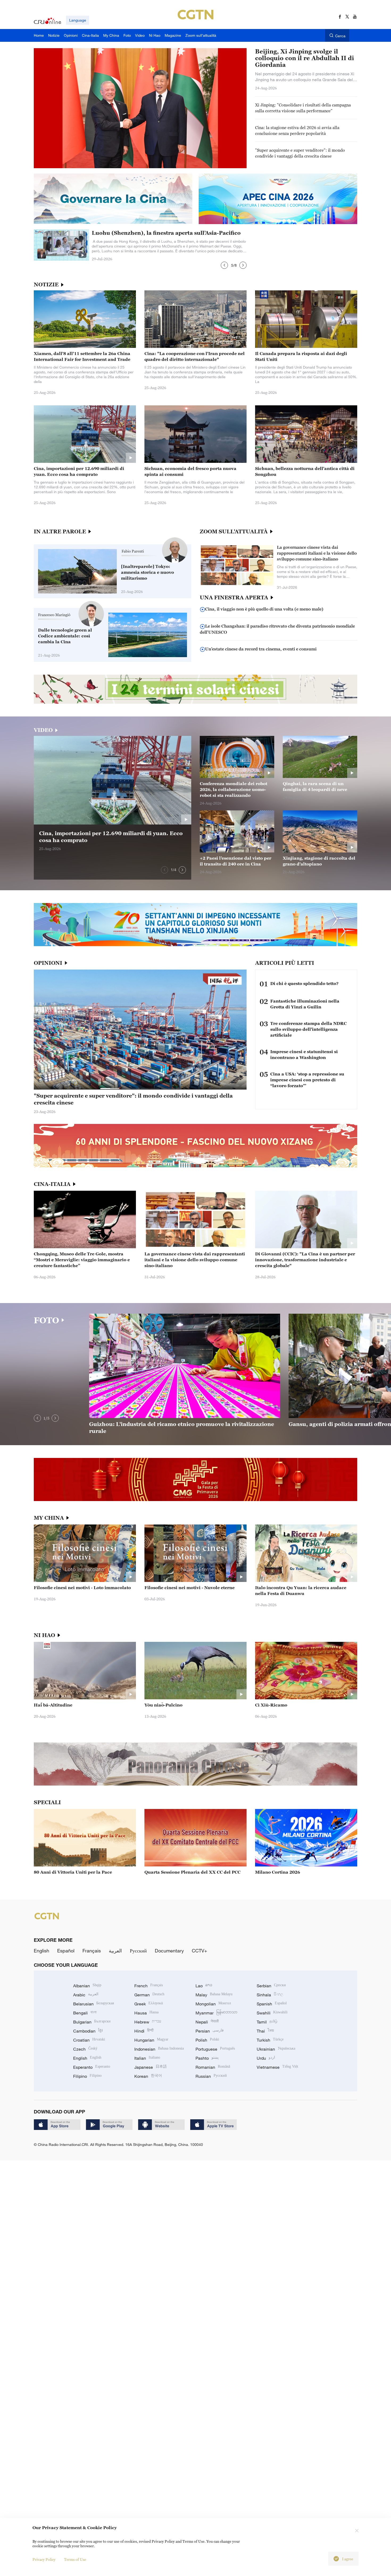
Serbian (271, 1986)
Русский (138, 1951)
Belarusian (93, 2004)
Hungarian (151, 2040)
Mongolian (213, 2004)
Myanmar (216, 2013)
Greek (149, 2004)
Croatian (89, 2040)
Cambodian (88, 2031)
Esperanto (92, 2067)
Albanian (87, 1986)
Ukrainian (276, 2049)
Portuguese (215, 2049)
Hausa (146, 2013)
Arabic (86, 1995)
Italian (147, 2058)
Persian (210, 2031)
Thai (265, 2031)
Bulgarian (92, 2022)
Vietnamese (277, 2067)
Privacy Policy (44, 2559)
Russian (211, 2076)
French (149, 1986)
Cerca (340, 36)
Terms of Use (75, 2559)
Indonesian (159, 2049)
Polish (207, 2040)
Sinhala (270, 1995)
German (149, 1995)
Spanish (272, 2004)
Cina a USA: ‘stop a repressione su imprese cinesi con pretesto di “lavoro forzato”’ (307, 1080)
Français (92, 1951)
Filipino (87, 2076)
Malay (214, 1995)
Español (66, 1951)
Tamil (267, 2022)
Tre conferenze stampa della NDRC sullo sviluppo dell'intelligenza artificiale (308, 1029)
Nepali (207, 2022)
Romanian (213, 2067)
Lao (204, 1986)
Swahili (272, 2013)
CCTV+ (199, 1951)
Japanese (151, 2067)
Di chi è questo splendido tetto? (304, 983)
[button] (224, 265)
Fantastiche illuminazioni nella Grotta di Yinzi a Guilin (305, 1004)
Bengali (85, 2013)
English (41, 1951)
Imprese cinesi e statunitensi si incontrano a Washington (304, 1054)
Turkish (270, 2040)
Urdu (266, 2058)
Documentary (169, 1951)
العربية (115, 1951)
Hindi (144, 2031)
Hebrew (148, 2022)
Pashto (207, 2058)
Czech (85, 2049)
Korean (148, 2076)
